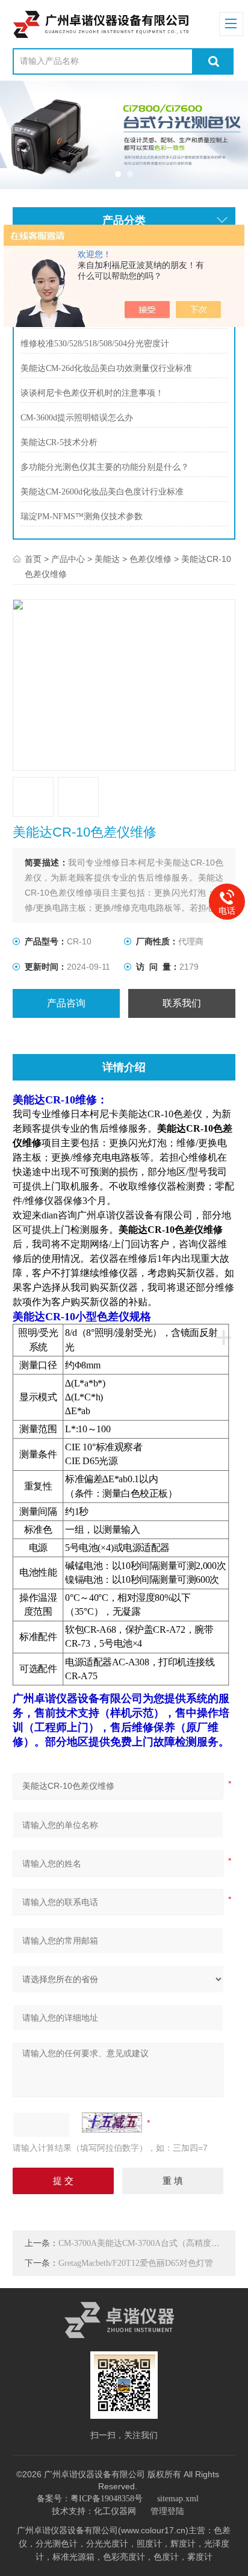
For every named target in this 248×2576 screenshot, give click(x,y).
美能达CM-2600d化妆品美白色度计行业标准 (102, 492)
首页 (33, 559)
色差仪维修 (150, 559)
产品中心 (68, 559)
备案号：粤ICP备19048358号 (90, 2499)
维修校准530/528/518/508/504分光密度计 (95, 344)
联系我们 (182, 1003)
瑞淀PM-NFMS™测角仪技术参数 (82, 516)
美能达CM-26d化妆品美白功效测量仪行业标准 (106, 368)
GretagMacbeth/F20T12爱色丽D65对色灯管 (136, 2263)
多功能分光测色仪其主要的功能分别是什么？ (105, 467)
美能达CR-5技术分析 (59, 442)
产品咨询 (66, 1003)
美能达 (107, 559)
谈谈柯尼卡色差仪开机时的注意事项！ (92, 393)
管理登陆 (167, 2511)
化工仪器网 (115, 2511)
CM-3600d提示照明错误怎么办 (77, 418)
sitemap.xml (178, 2499)
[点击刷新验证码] (112, 2122)
